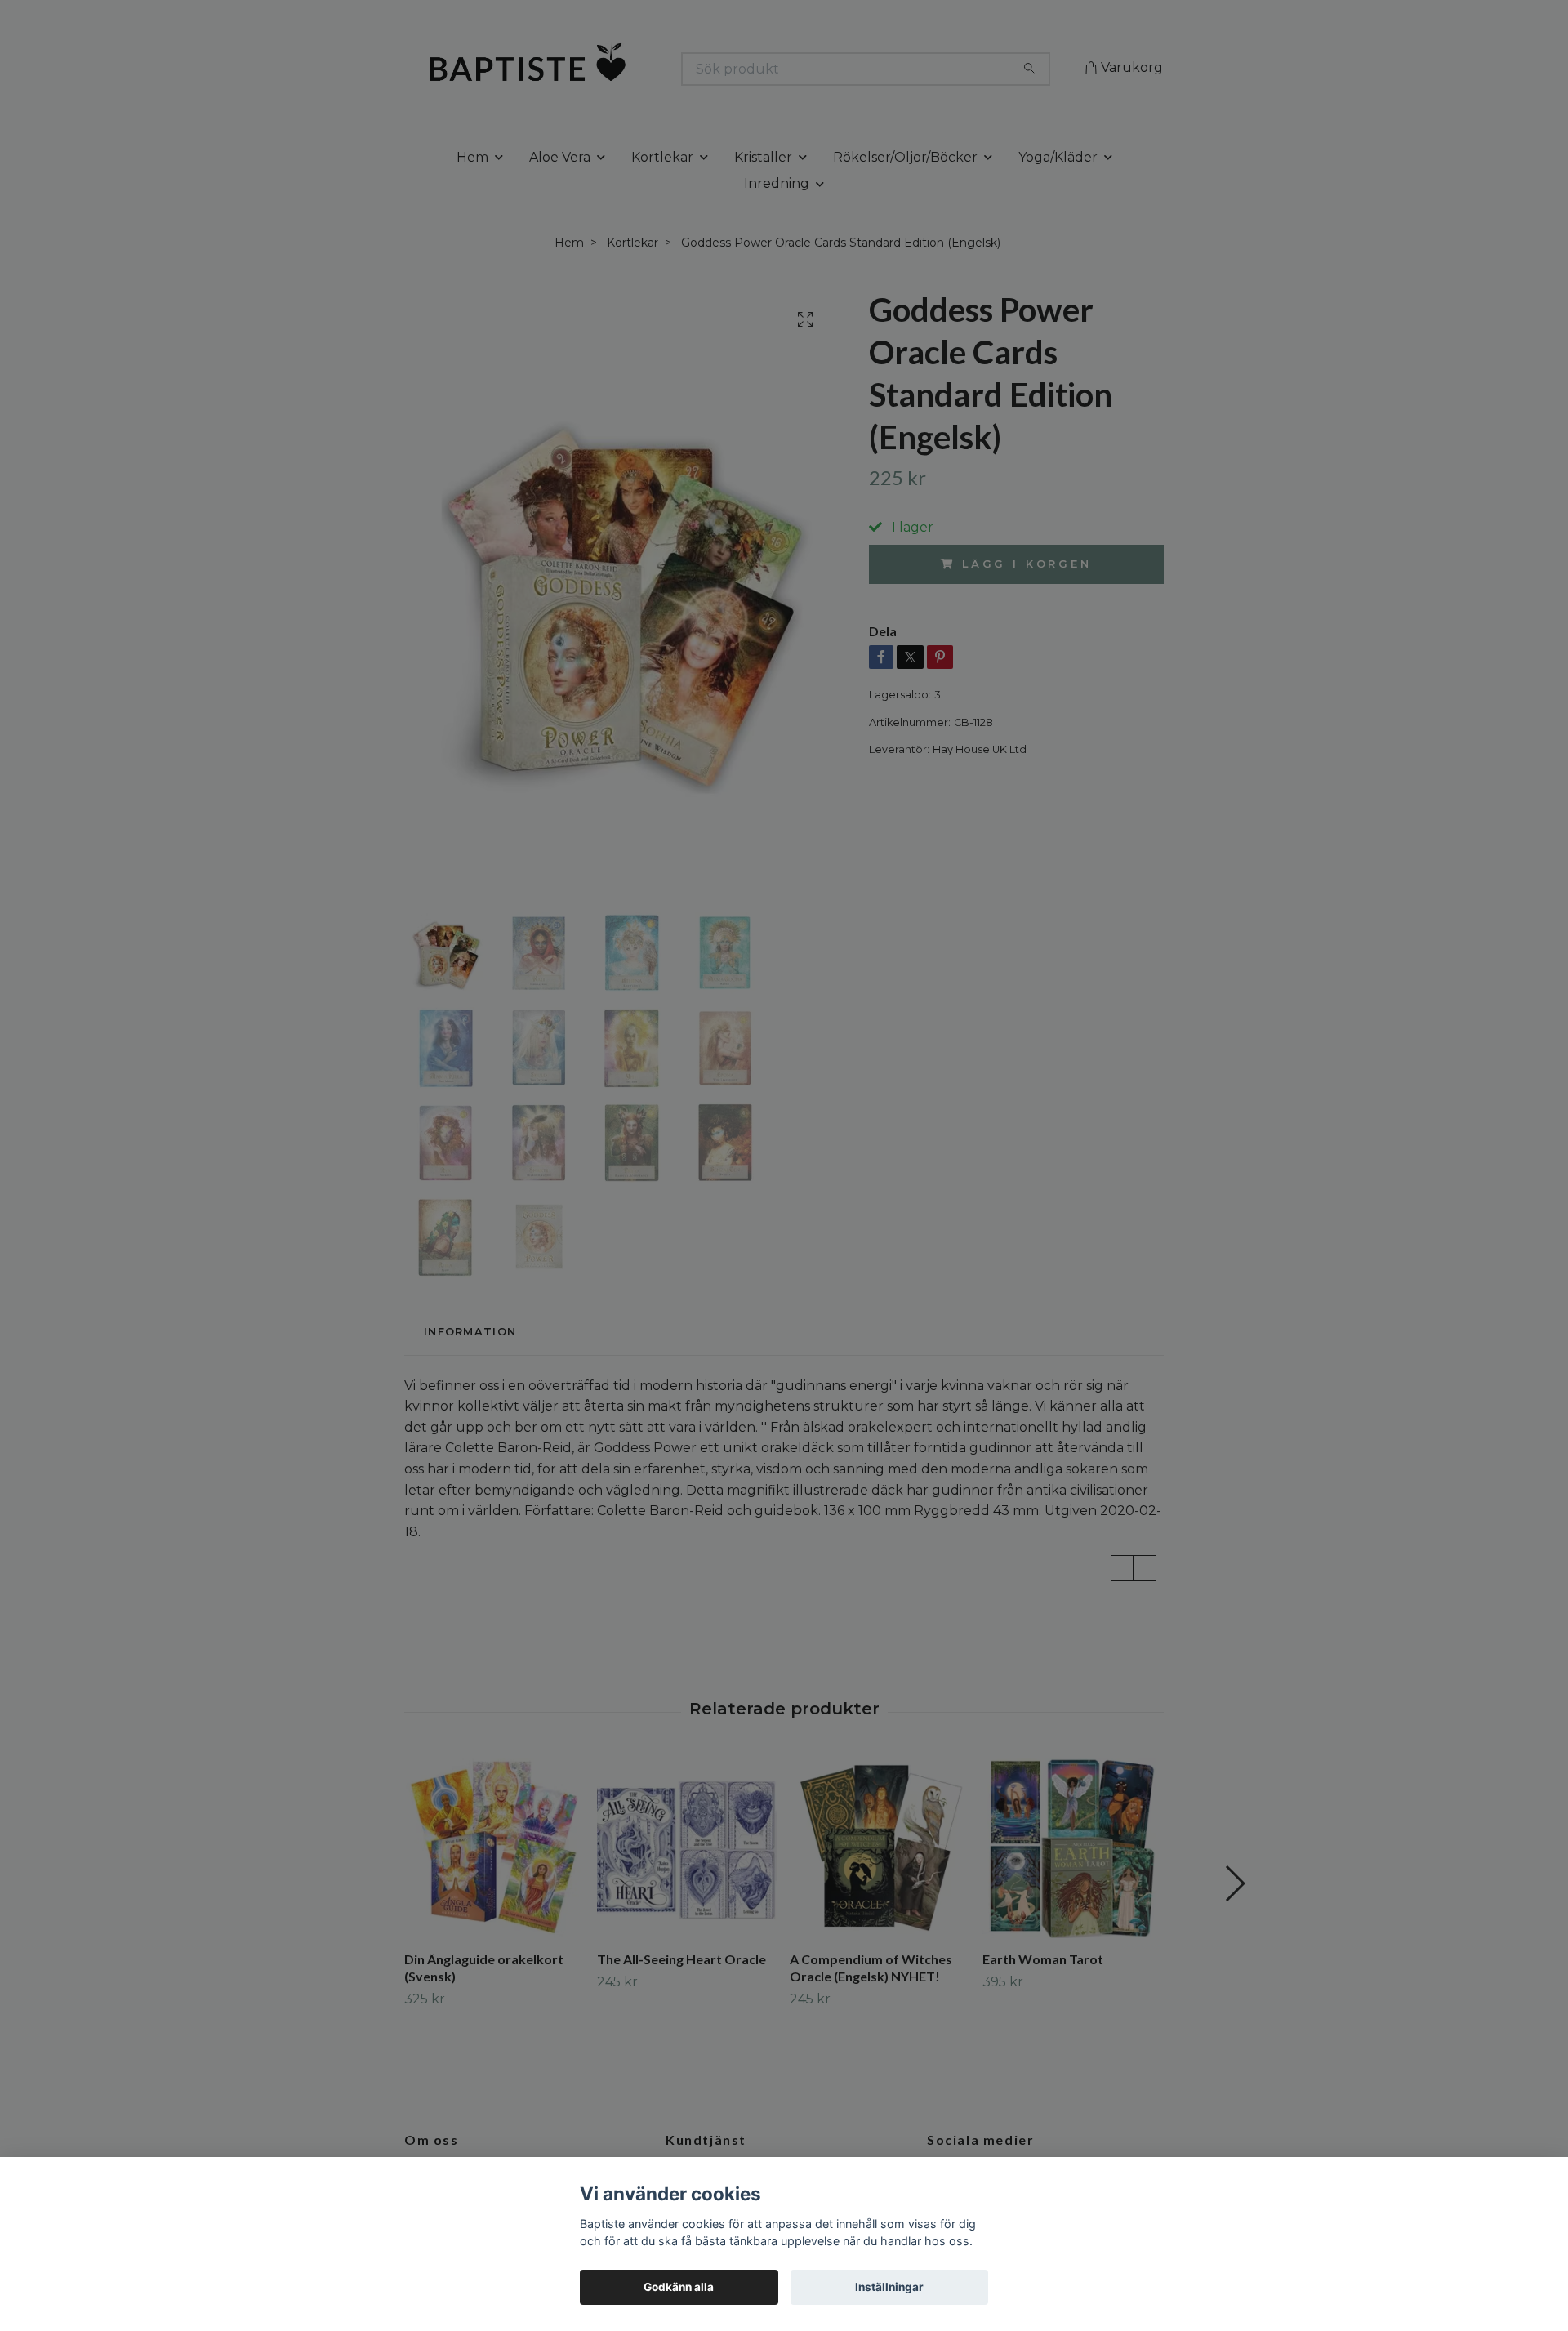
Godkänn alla (679, 2287)
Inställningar (889, 2287)
